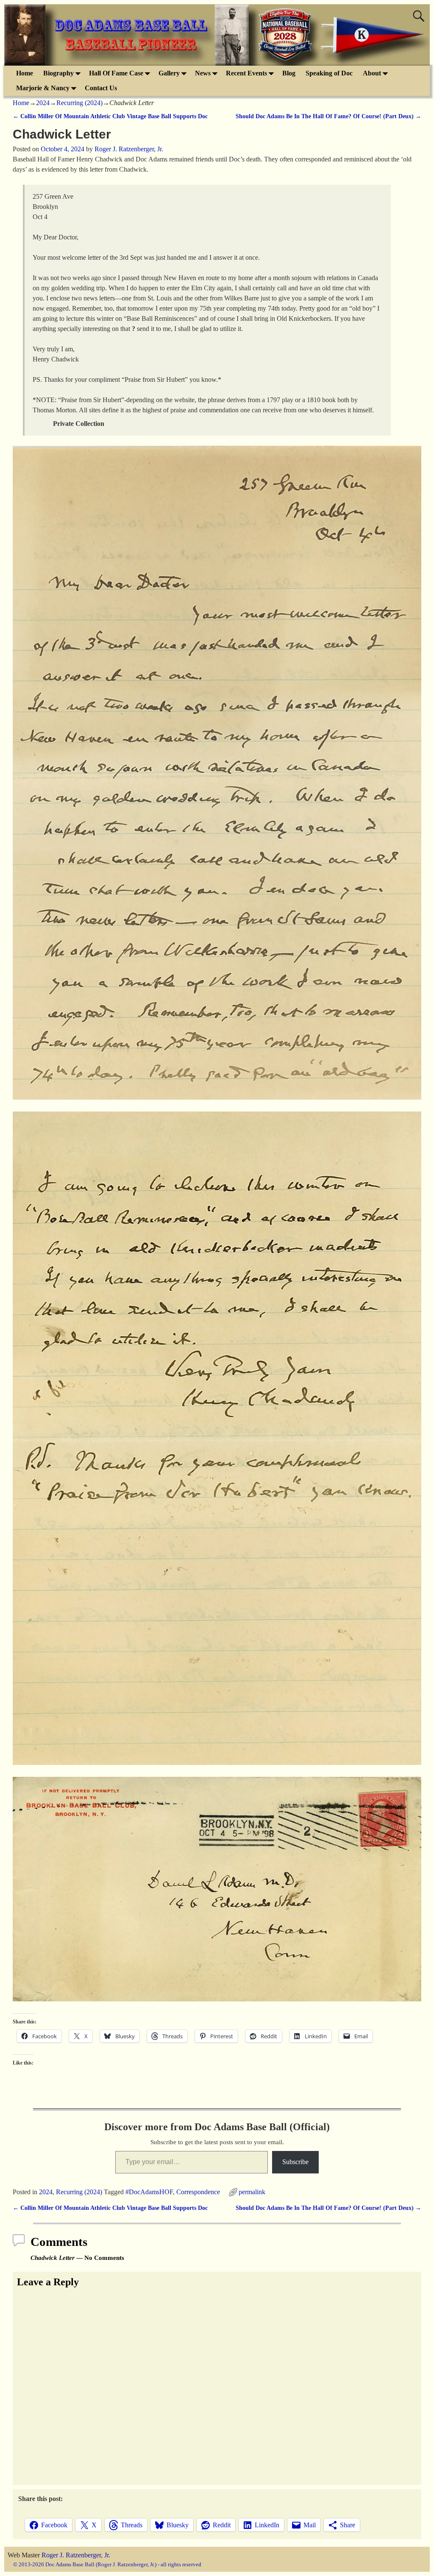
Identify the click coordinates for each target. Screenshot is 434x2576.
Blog (289, 73)
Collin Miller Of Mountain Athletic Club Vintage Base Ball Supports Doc (110, 116)
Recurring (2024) (79, 103)
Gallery (169, 73)
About (372, 73)
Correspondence (198, 2192)
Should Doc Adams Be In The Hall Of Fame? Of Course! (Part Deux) (328, 116)
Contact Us (101, 88)
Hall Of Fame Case (116, 73)
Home (25, 73)
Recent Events (246, 73)
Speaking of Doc (329, 73)
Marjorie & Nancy (43, 88)
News (203, 73)
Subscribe (295, 2162)
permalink (252, 2192)
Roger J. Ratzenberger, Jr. (76, 2555)
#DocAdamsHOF (149, 2192)
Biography (58, 73)
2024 (43, 103)
